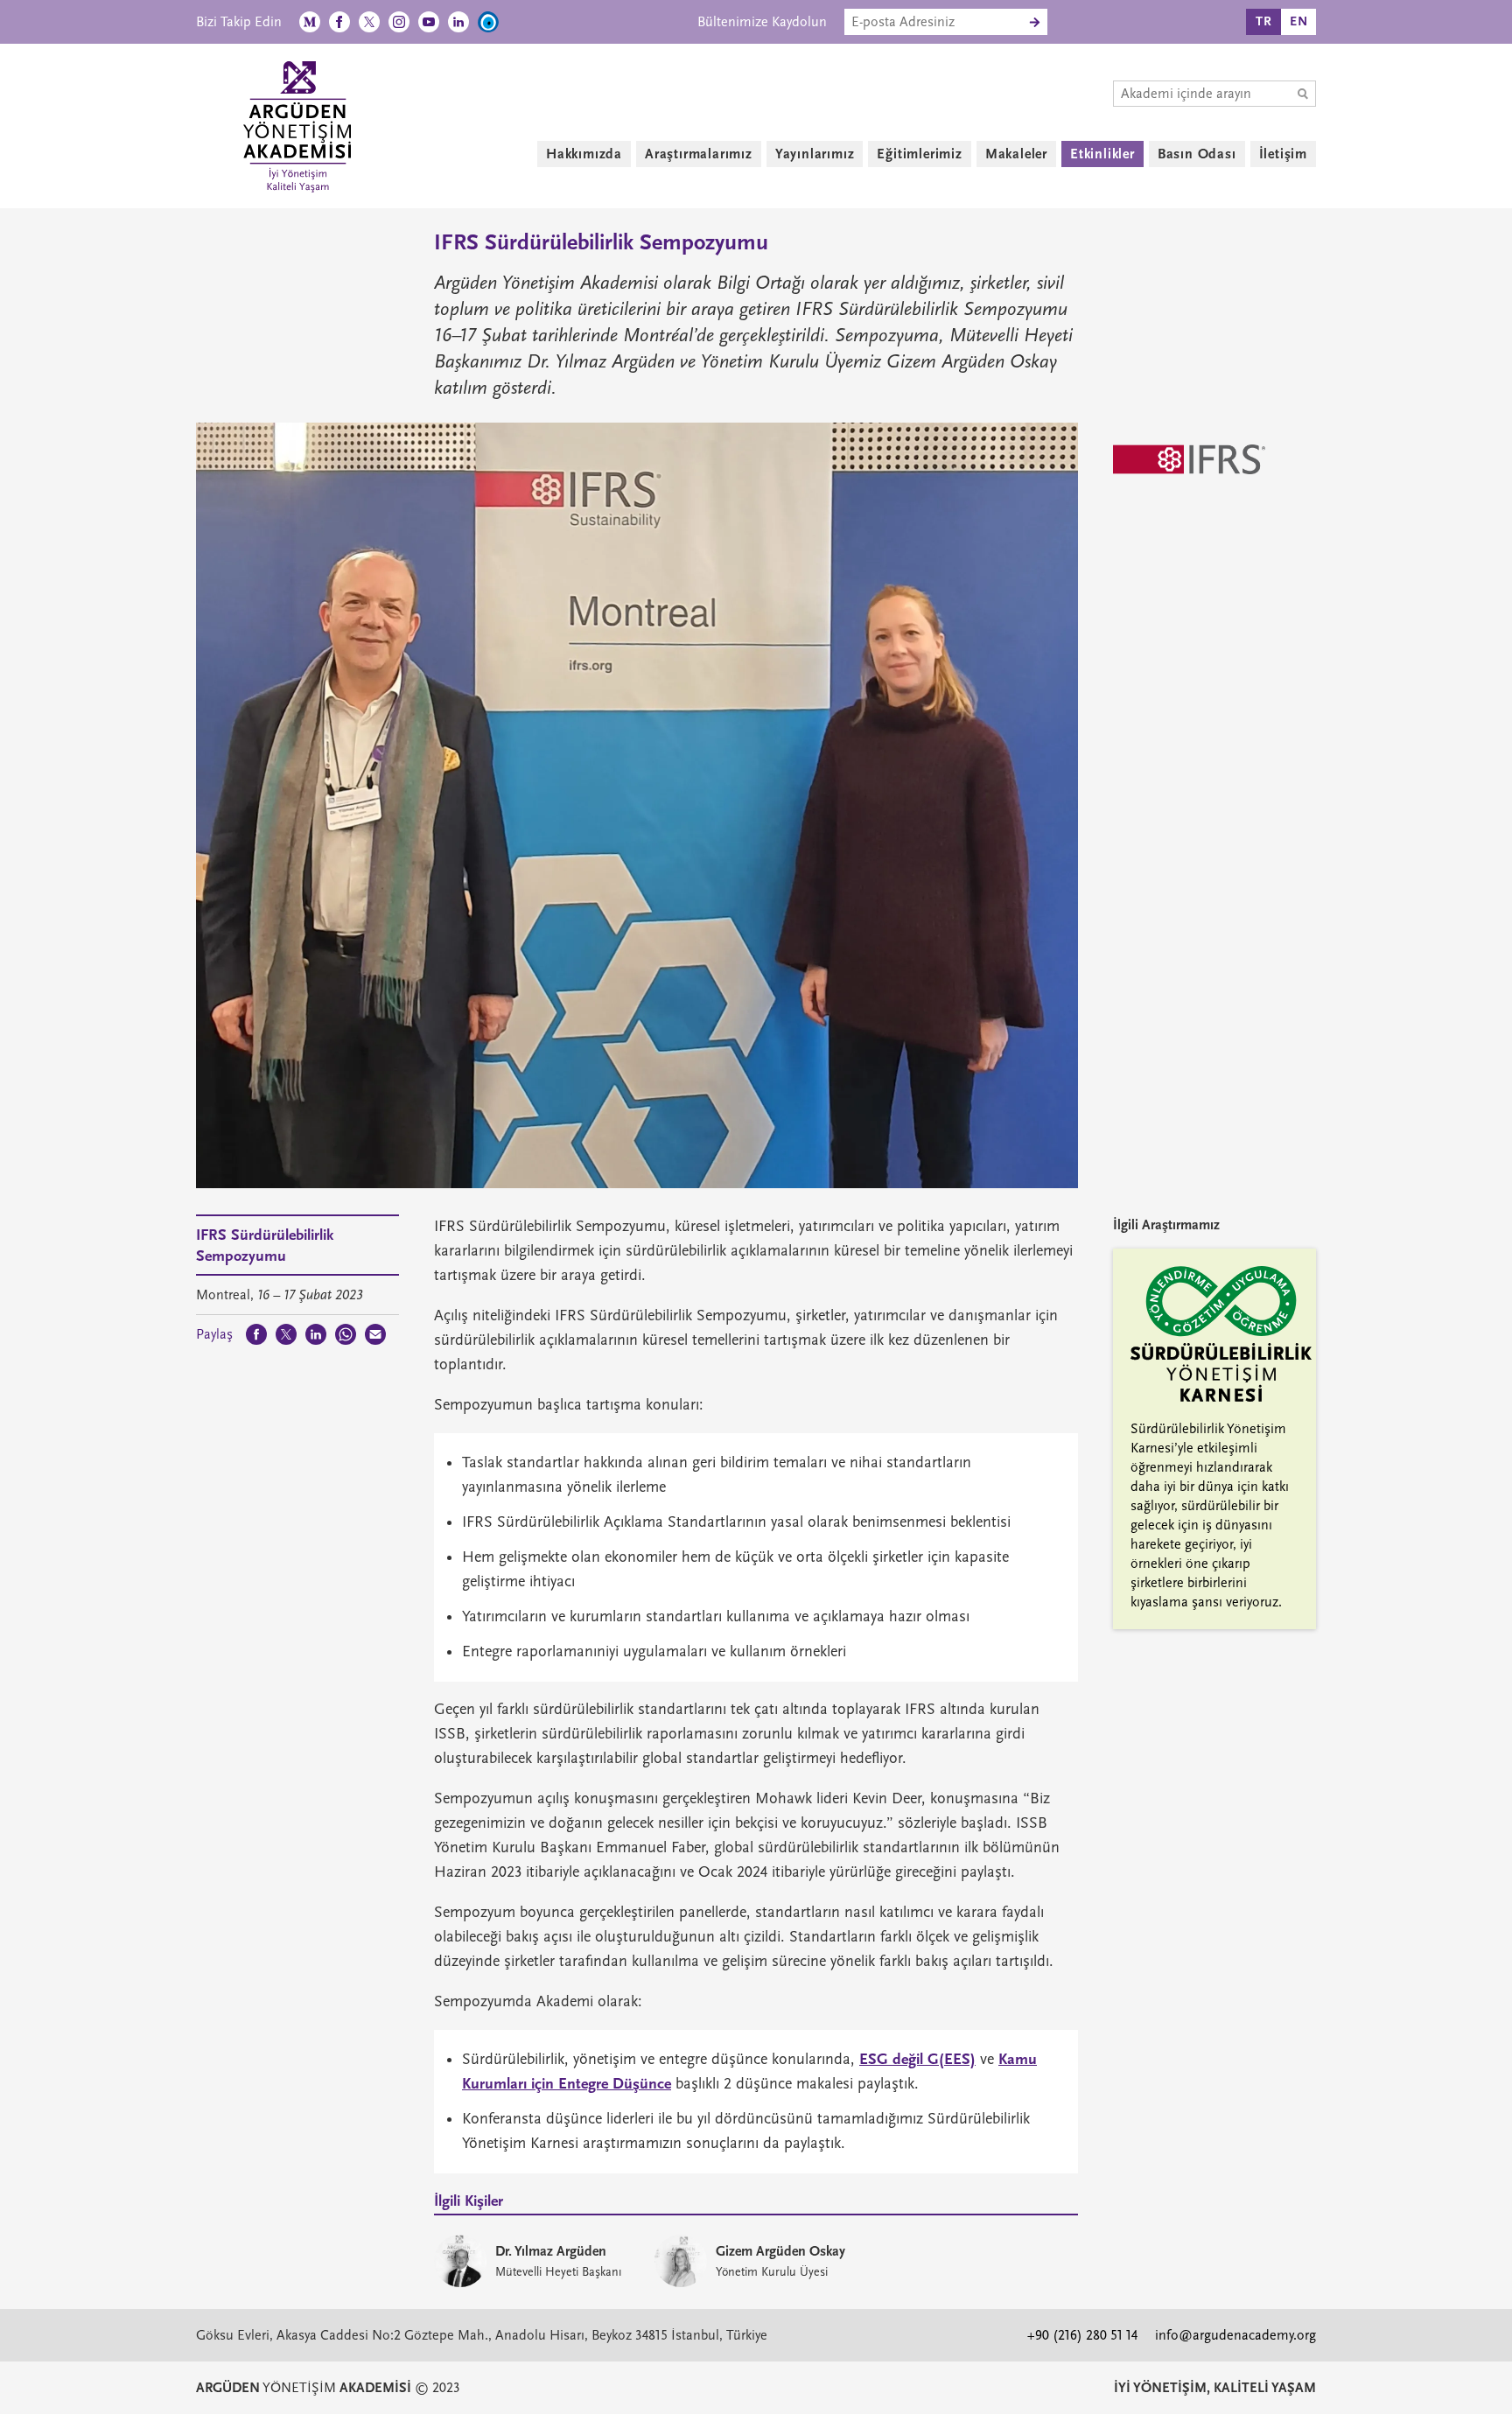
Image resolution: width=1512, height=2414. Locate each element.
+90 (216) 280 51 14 (1082, 2335)
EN (1299, 21)
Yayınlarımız (815, 154)
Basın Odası (1197, 154)
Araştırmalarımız (699, 154)
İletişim (1283, 154)
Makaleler (1016, 154)
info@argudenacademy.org (1235, 2335)
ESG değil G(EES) (917, 2059)
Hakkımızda (584, 154)
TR (1264, 21)
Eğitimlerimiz (919, 154)
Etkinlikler (1102, 154)
